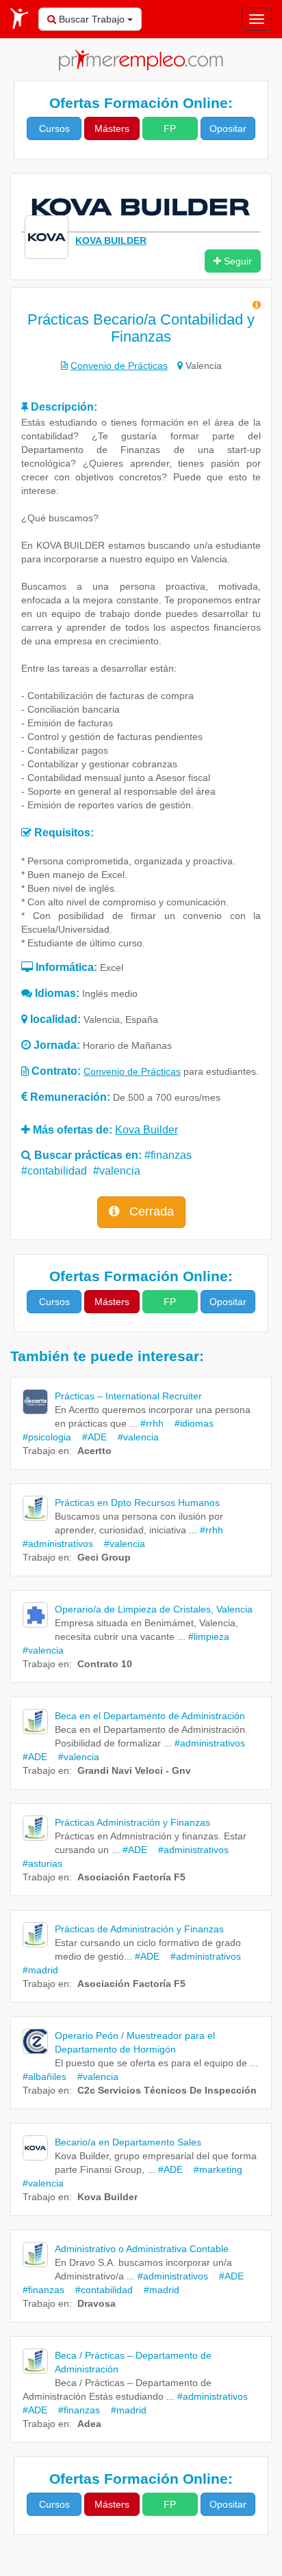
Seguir (236, 261)
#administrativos (210, 1743)
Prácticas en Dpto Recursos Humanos (137, 1503)
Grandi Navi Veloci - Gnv (134, 1770)
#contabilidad (54, 1171)
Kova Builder (107, 2197)
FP (170, 128)
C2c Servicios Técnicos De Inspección (167, 2090)
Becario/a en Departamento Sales (128, 2142)
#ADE (90, 1437)
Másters (112, 128)
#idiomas (190, 1423)
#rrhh (152, 1423)
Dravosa (97, 2303)
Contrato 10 (105, 1664)
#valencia (117, 1171)
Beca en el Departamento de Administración (150, 1716)
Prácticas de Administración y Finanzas (139, 1929)
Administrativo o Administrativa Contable (142, 2249)
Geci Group (104, 1557)
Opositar (228, 128)
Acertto (94, 1451)
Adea (89, 2424)
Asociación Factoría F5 (131, 1877)
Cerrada (150, 1211)
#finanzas (168, 1155)
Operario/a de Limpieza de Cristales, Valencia (154, 1609)
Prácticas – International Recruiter (128, 1396)
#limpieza (209, 1636)
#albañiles (44, 2077)
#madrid (157, 2290)
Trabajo (39, 1451)
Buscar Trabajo (92, 19)
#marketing (214, 2169)
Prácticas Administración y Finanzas (132, 1822)
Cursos (54, 128)
